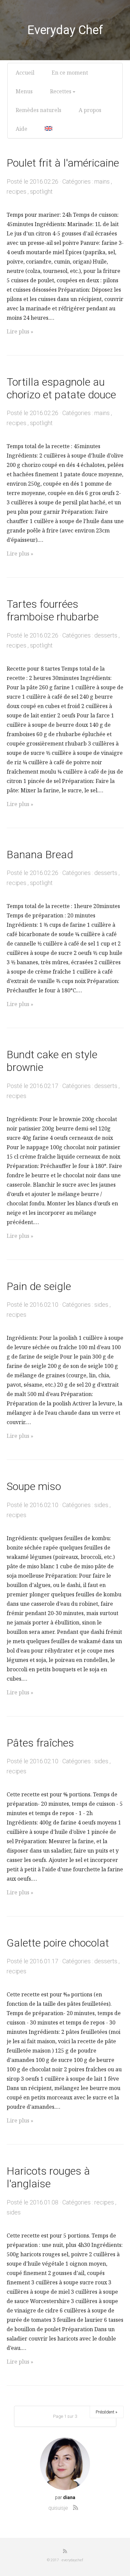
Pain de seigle (39, 1286)
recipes (16, 191)
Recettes (61, 91)
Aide (21, 129)
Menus (24, 91)
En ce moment (70, 73)
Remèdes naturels (38, 110)
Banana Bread (40, 855)
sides (101, 1305)
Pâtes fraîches (40, 1743)
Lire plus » (20, 331)
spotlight (41, 191)
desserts (106, 635)
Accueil (25, 73)
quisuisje (58, 2508)
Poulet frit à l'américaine (63, 163)
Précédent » (106, 2412)
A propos (90, 110)
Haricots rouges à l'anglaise (48, 2177)
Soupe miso (34, 1486)
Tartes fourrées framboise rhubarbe (53, 610)
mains (102, 181)
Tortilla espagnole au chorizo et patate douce (61, 388)
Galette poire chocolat (58, 1943)
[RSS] (76, 2507)
